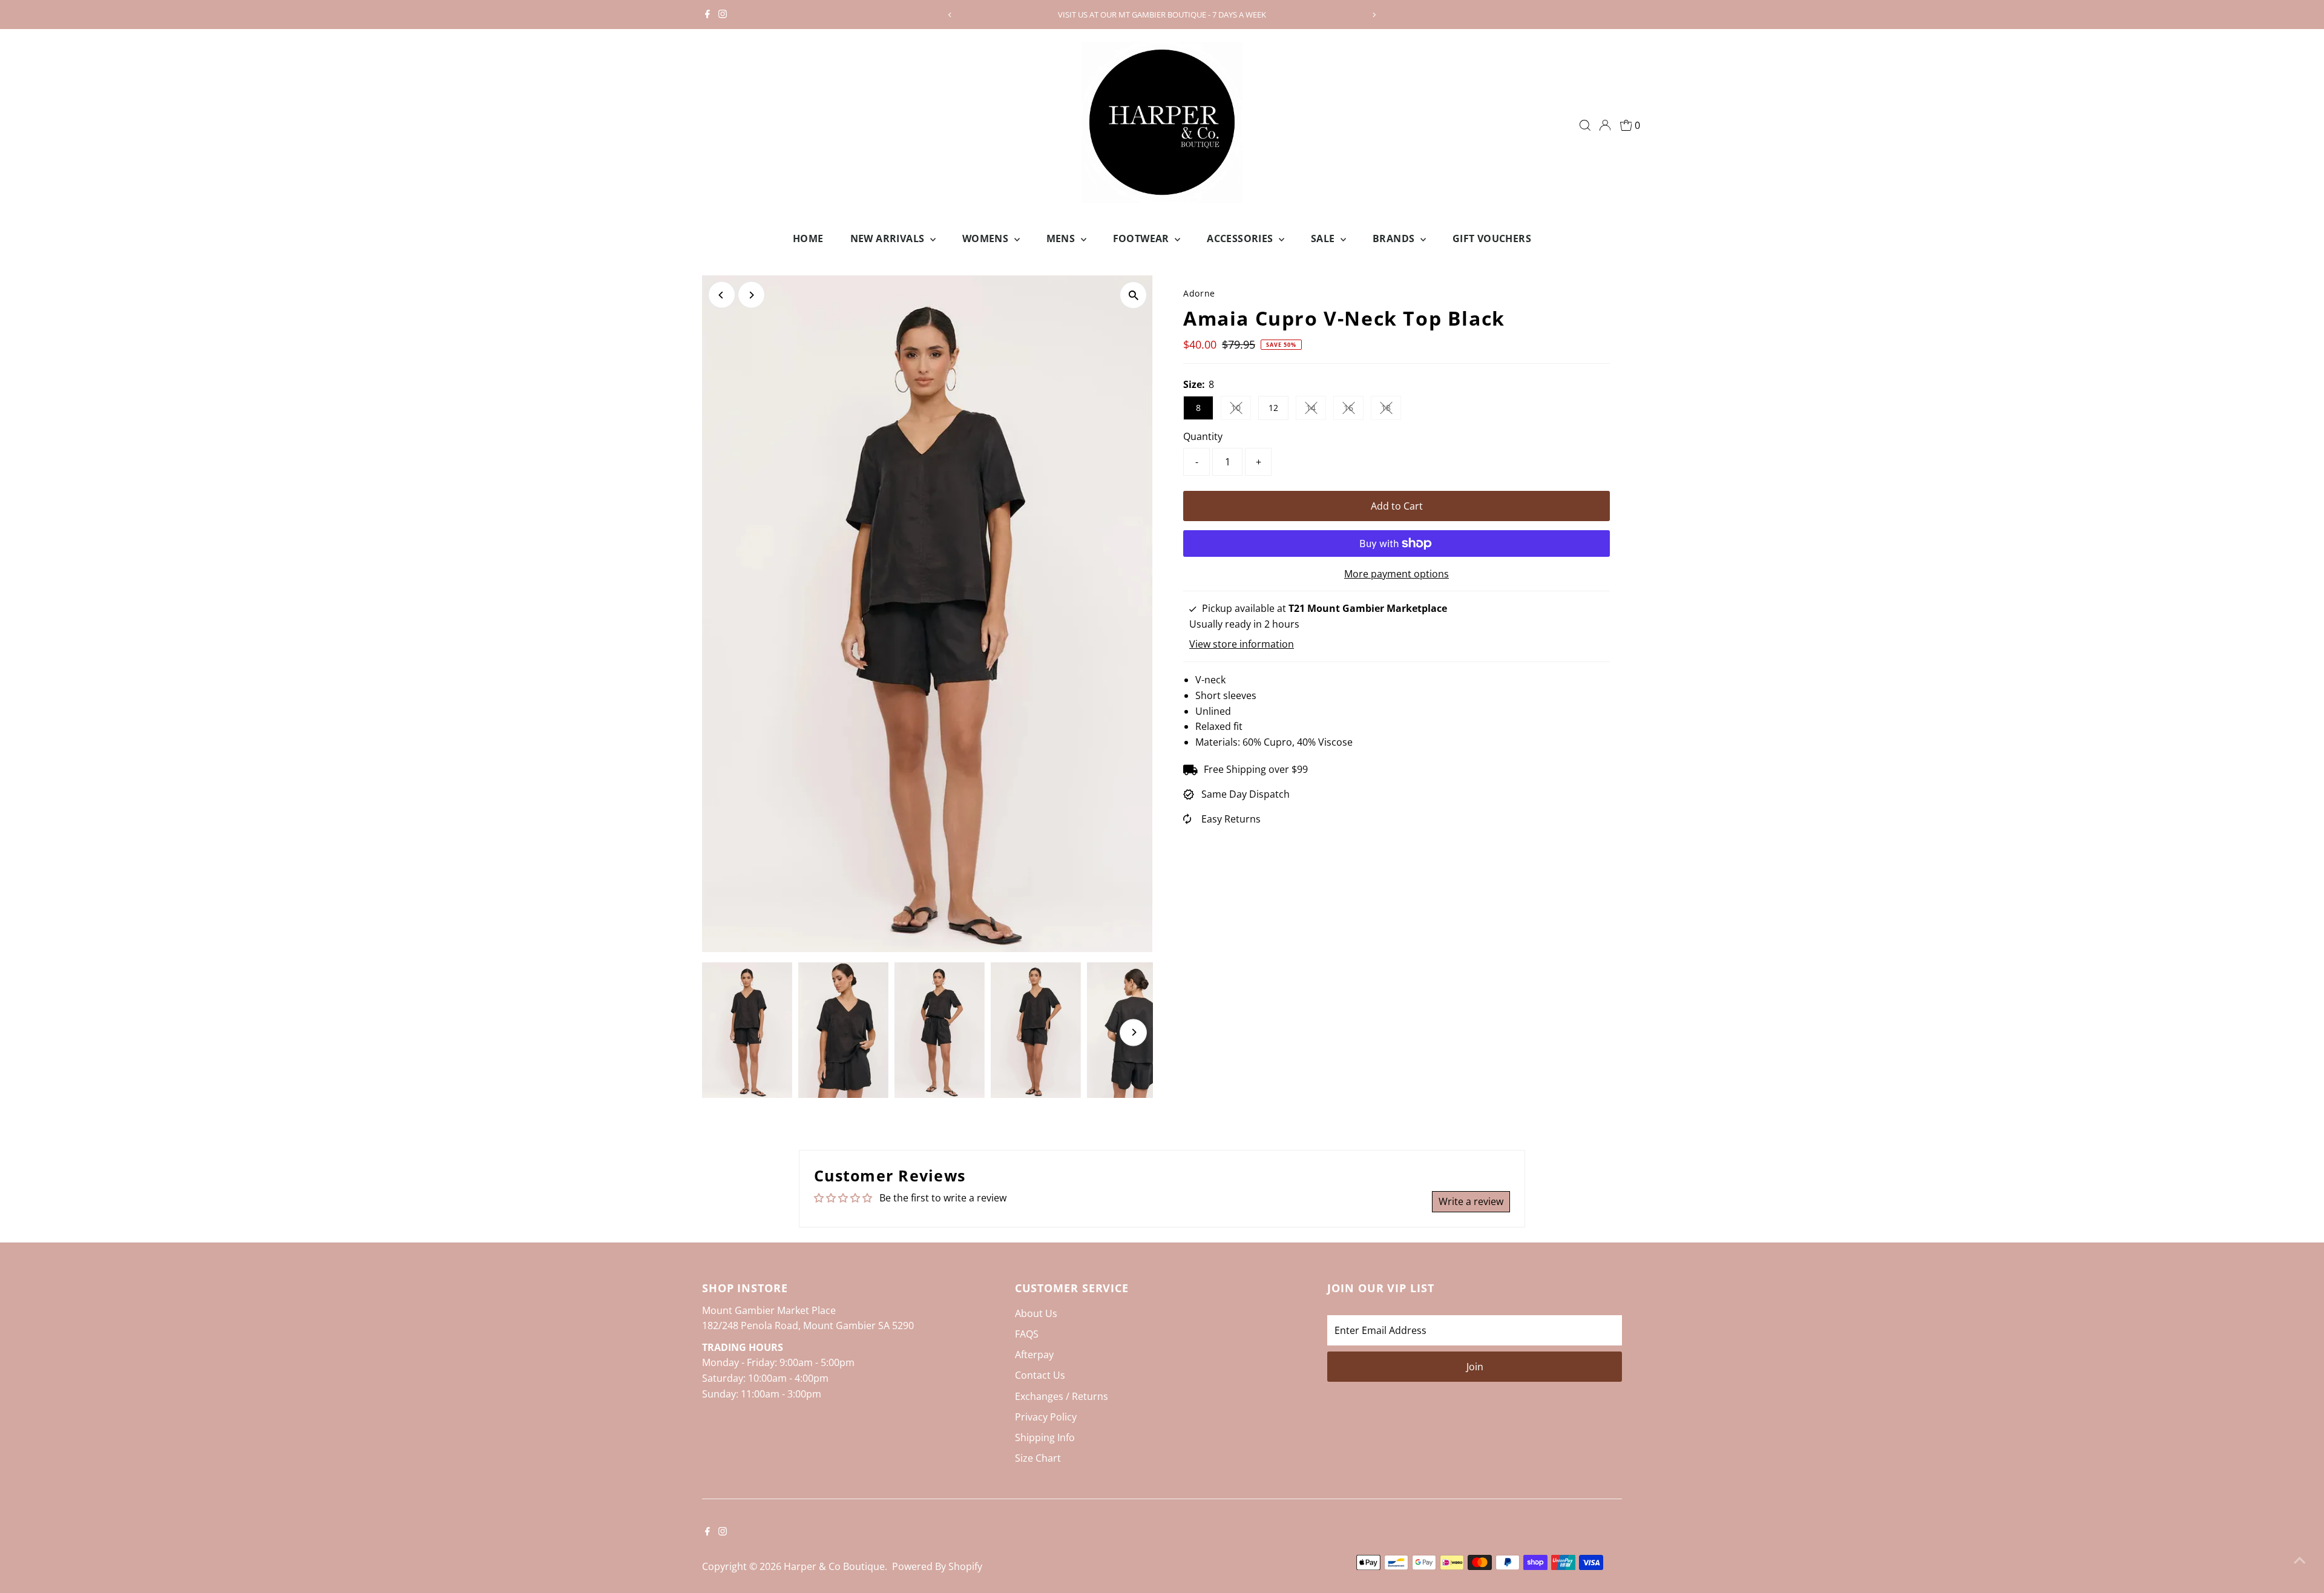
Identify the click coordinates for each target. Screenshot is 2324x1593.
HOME (808, 238)
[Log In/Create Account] (1605, 125)
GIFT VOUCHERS (1492, 238)
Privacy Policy (1046, 1417)
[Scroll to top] (2300, 1560)
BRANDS (1395, 238)
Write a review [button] (1471, 1201)
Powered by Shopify (937, 1566)
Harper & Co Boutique (834, 1566)
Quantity (1203, 436)
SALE (1324, 238)
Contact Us (1040, 1375)
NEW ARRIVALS (889, 238)
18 (1391, 410)
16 (1354, 410)
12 (1273, 408)
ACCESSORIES (1241, 238)
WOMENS (987, 238)
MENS (1062, 238)
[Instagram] (723, 15)
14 (1316, 410)
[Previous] (950, 15)
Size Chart (1038, 1458)
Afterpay (1034, 1355)
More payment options (1397, 574)
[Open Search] (1585, 125)
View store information (1242, 644)
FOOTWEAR (1143, 238)
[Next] (1374, 15)
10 (1241, 410)
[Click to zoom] (1133, 295)
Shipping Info (1045, 1437)
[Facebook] (707, 15)
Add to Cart (1397, 506)
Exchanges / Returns (1062, 1396)
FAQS (1027, 1334)
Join (1475, 1367)
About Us (1036, 1313)
